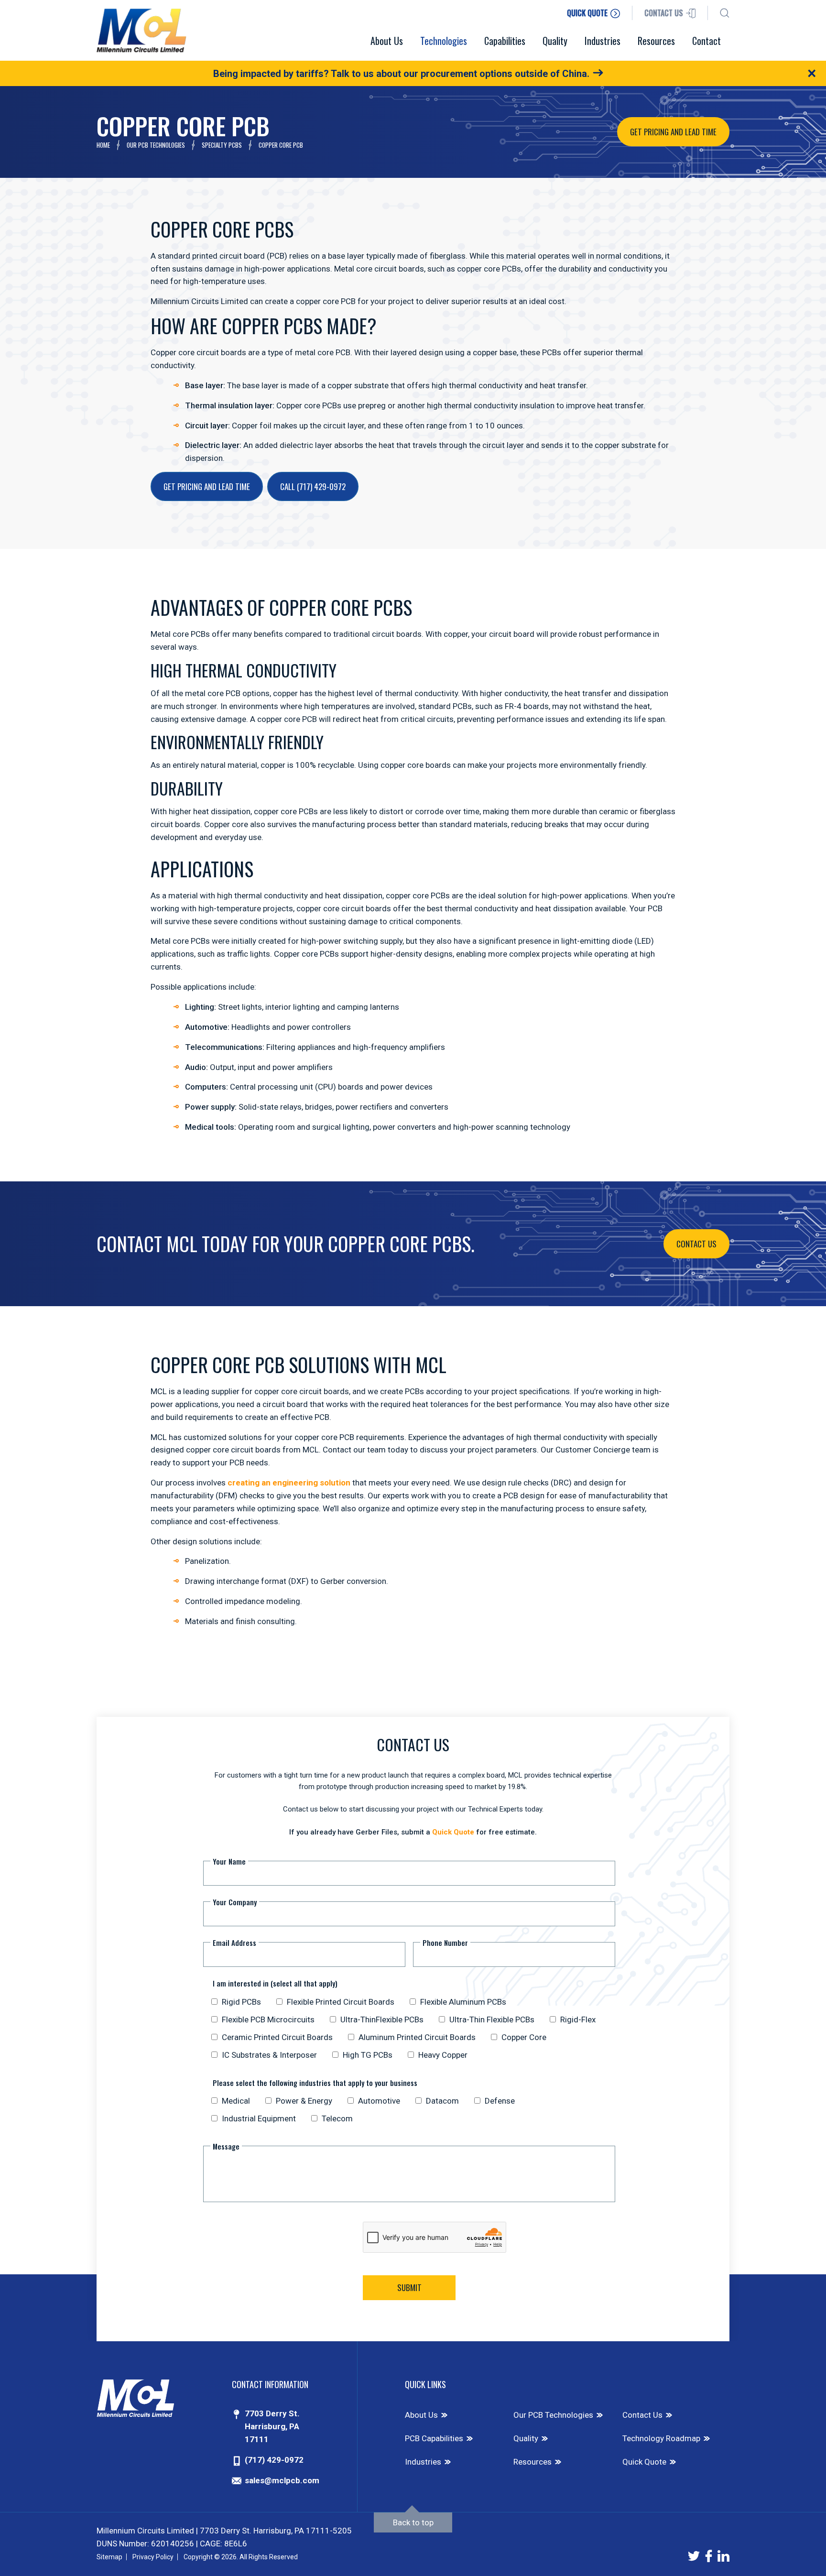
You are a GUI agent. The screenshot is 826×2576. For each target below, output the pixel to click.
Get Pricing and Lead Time (673, 132)
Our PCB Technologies (156, 145)
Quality (526, 2438)
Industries (423, 2462)
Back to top (413, 2522)
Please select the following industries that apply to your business (315, 2082)
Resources (533, 2462)
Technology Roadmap (661, 2438)
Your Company (235, 1902)
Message (226, 2146)
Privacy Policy (153, 2557)
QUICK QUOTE (588, 13)
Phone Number (445, 1943)
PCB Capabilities (434, 2438)
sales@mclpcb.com (282, 2480)
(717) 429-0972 (274, 2460)
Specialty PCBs (222, 145)
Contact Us (696, 1244)
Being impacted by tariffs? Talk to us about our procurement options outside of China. (401, 74)
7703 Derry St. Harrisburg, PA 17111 (272, 2426)
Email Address (234, 1943)
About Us (421, 2415)
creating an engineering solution (289, 1483)
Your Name (229, 1861)
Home (103, 145)
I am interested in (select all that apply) (275, 1983)
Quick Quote (453, 1832)
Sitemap (109, 2557)
